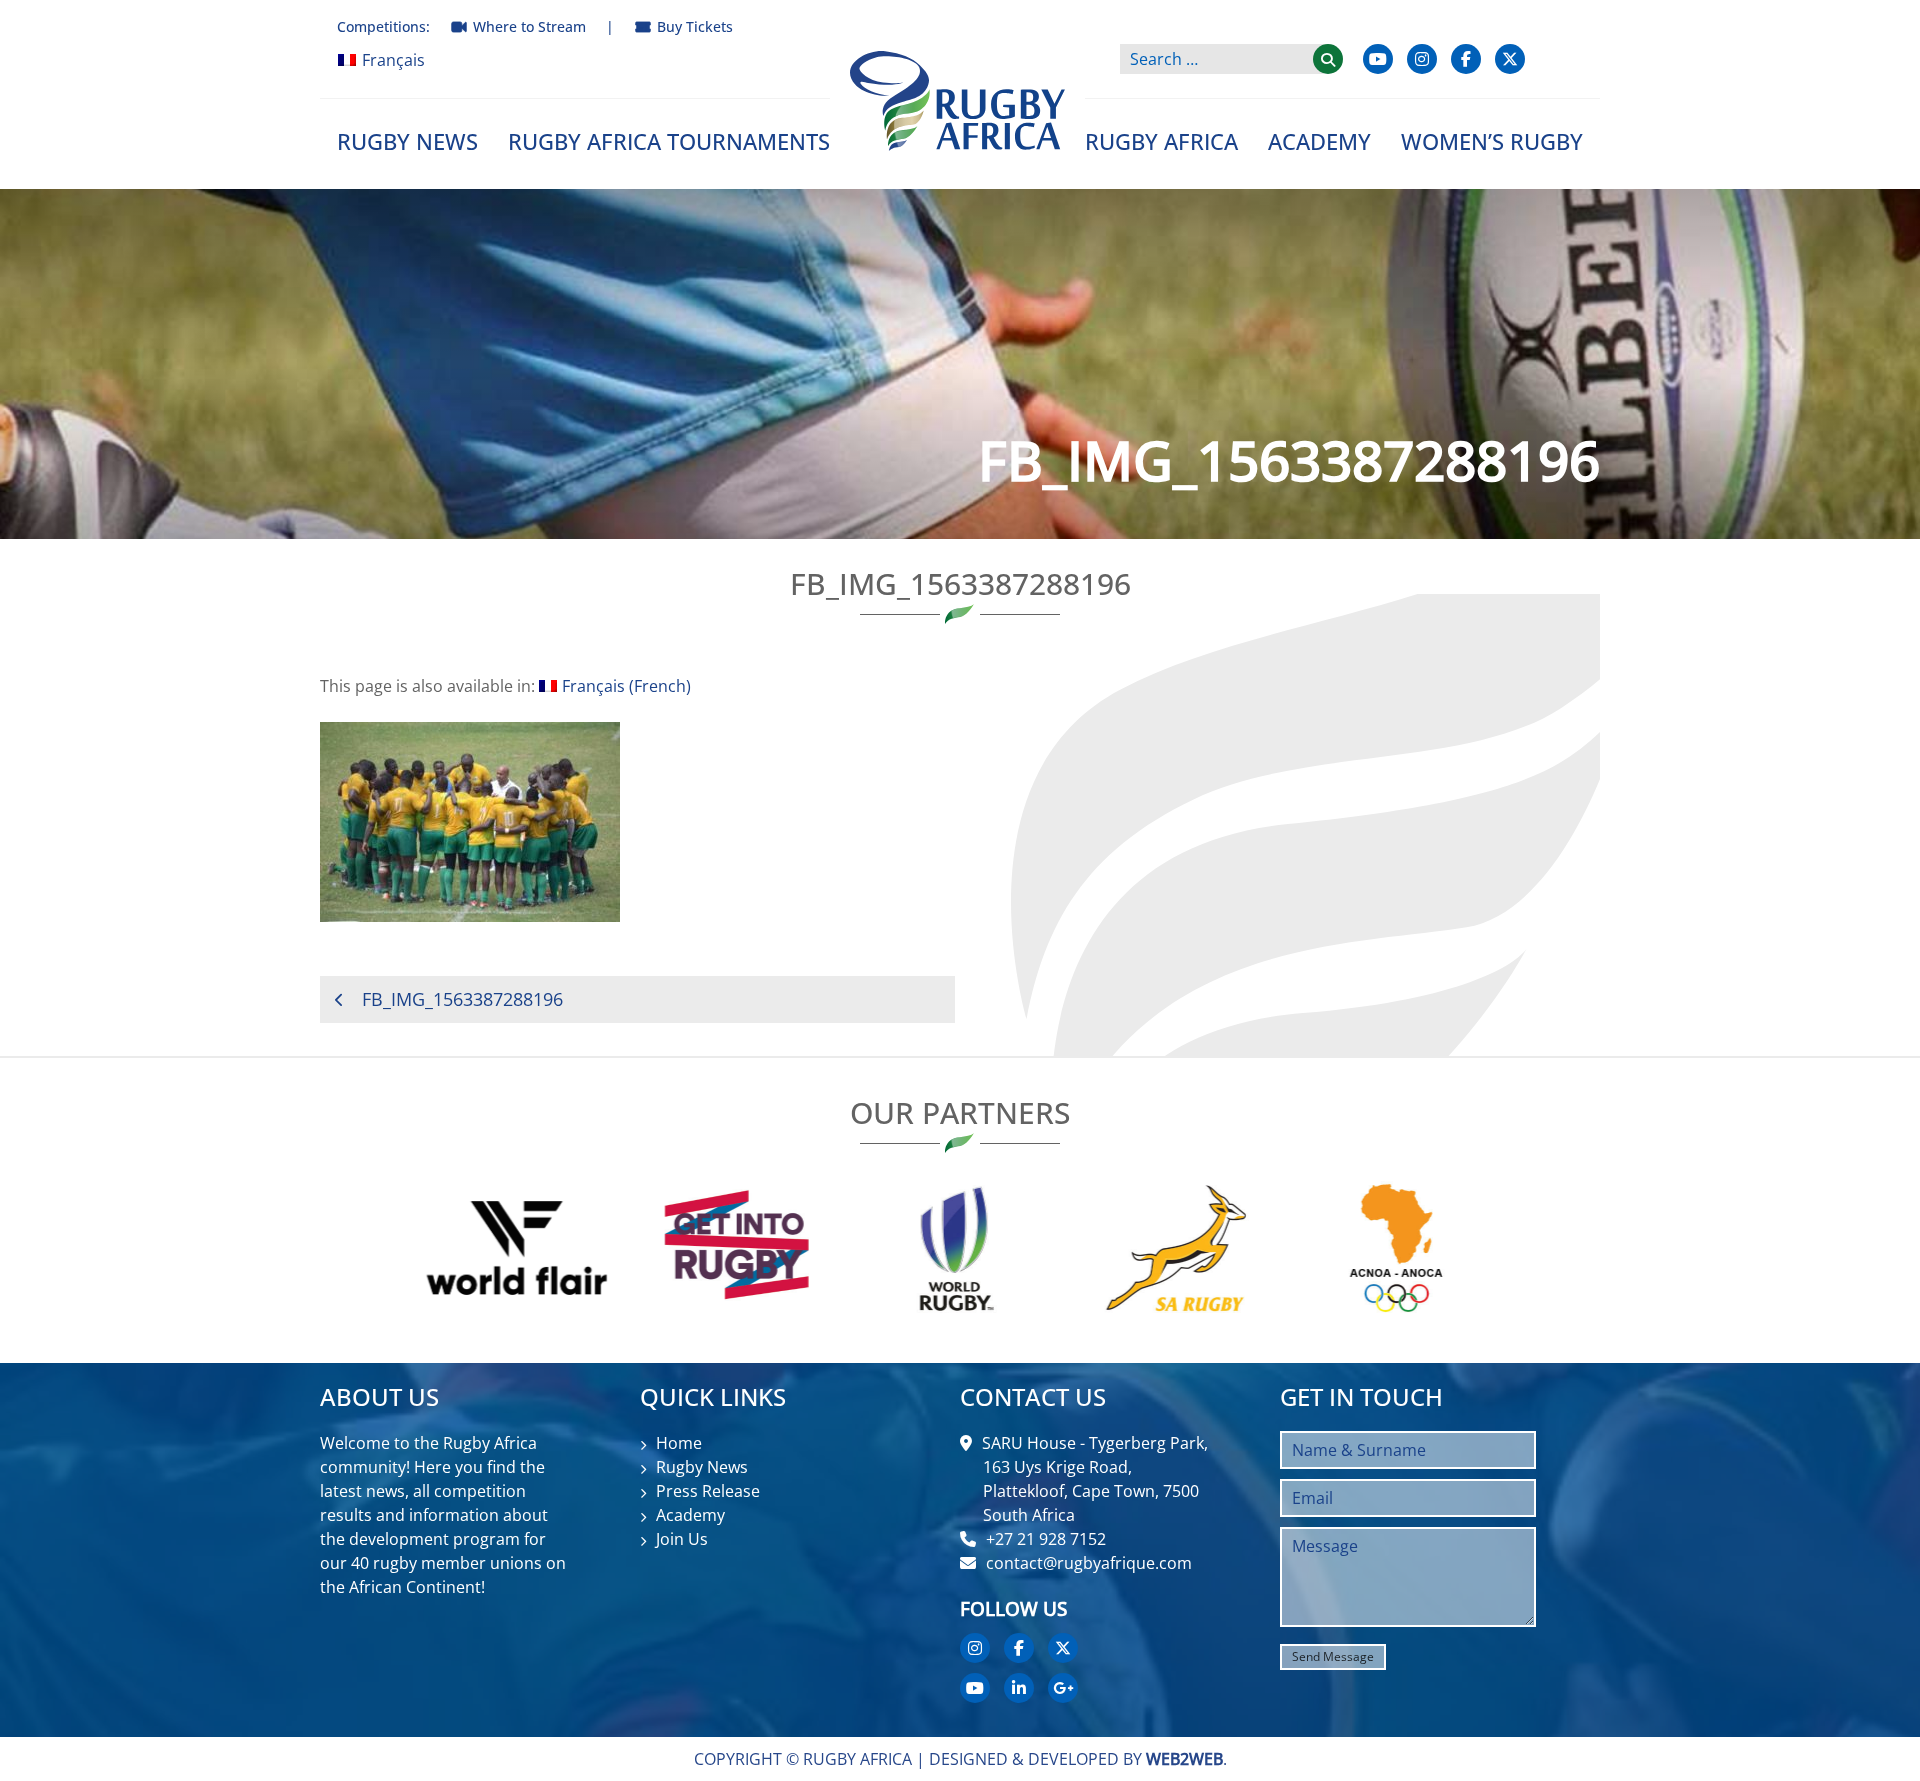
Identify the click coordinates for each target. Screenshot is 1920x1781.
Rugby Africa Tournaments (669, 141)
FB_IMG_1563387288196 (462, 999)
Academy (1319, 141)
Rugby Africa (1161, 141)
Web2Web (1184, 1759)
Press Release (708, 1491)
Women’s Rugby (1492, 141)
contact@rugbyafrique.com (1089, 1563)
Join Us (682, 1539)
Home (679, 1443)
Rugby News (407, 141)
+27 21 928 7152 (1046, 1539)
